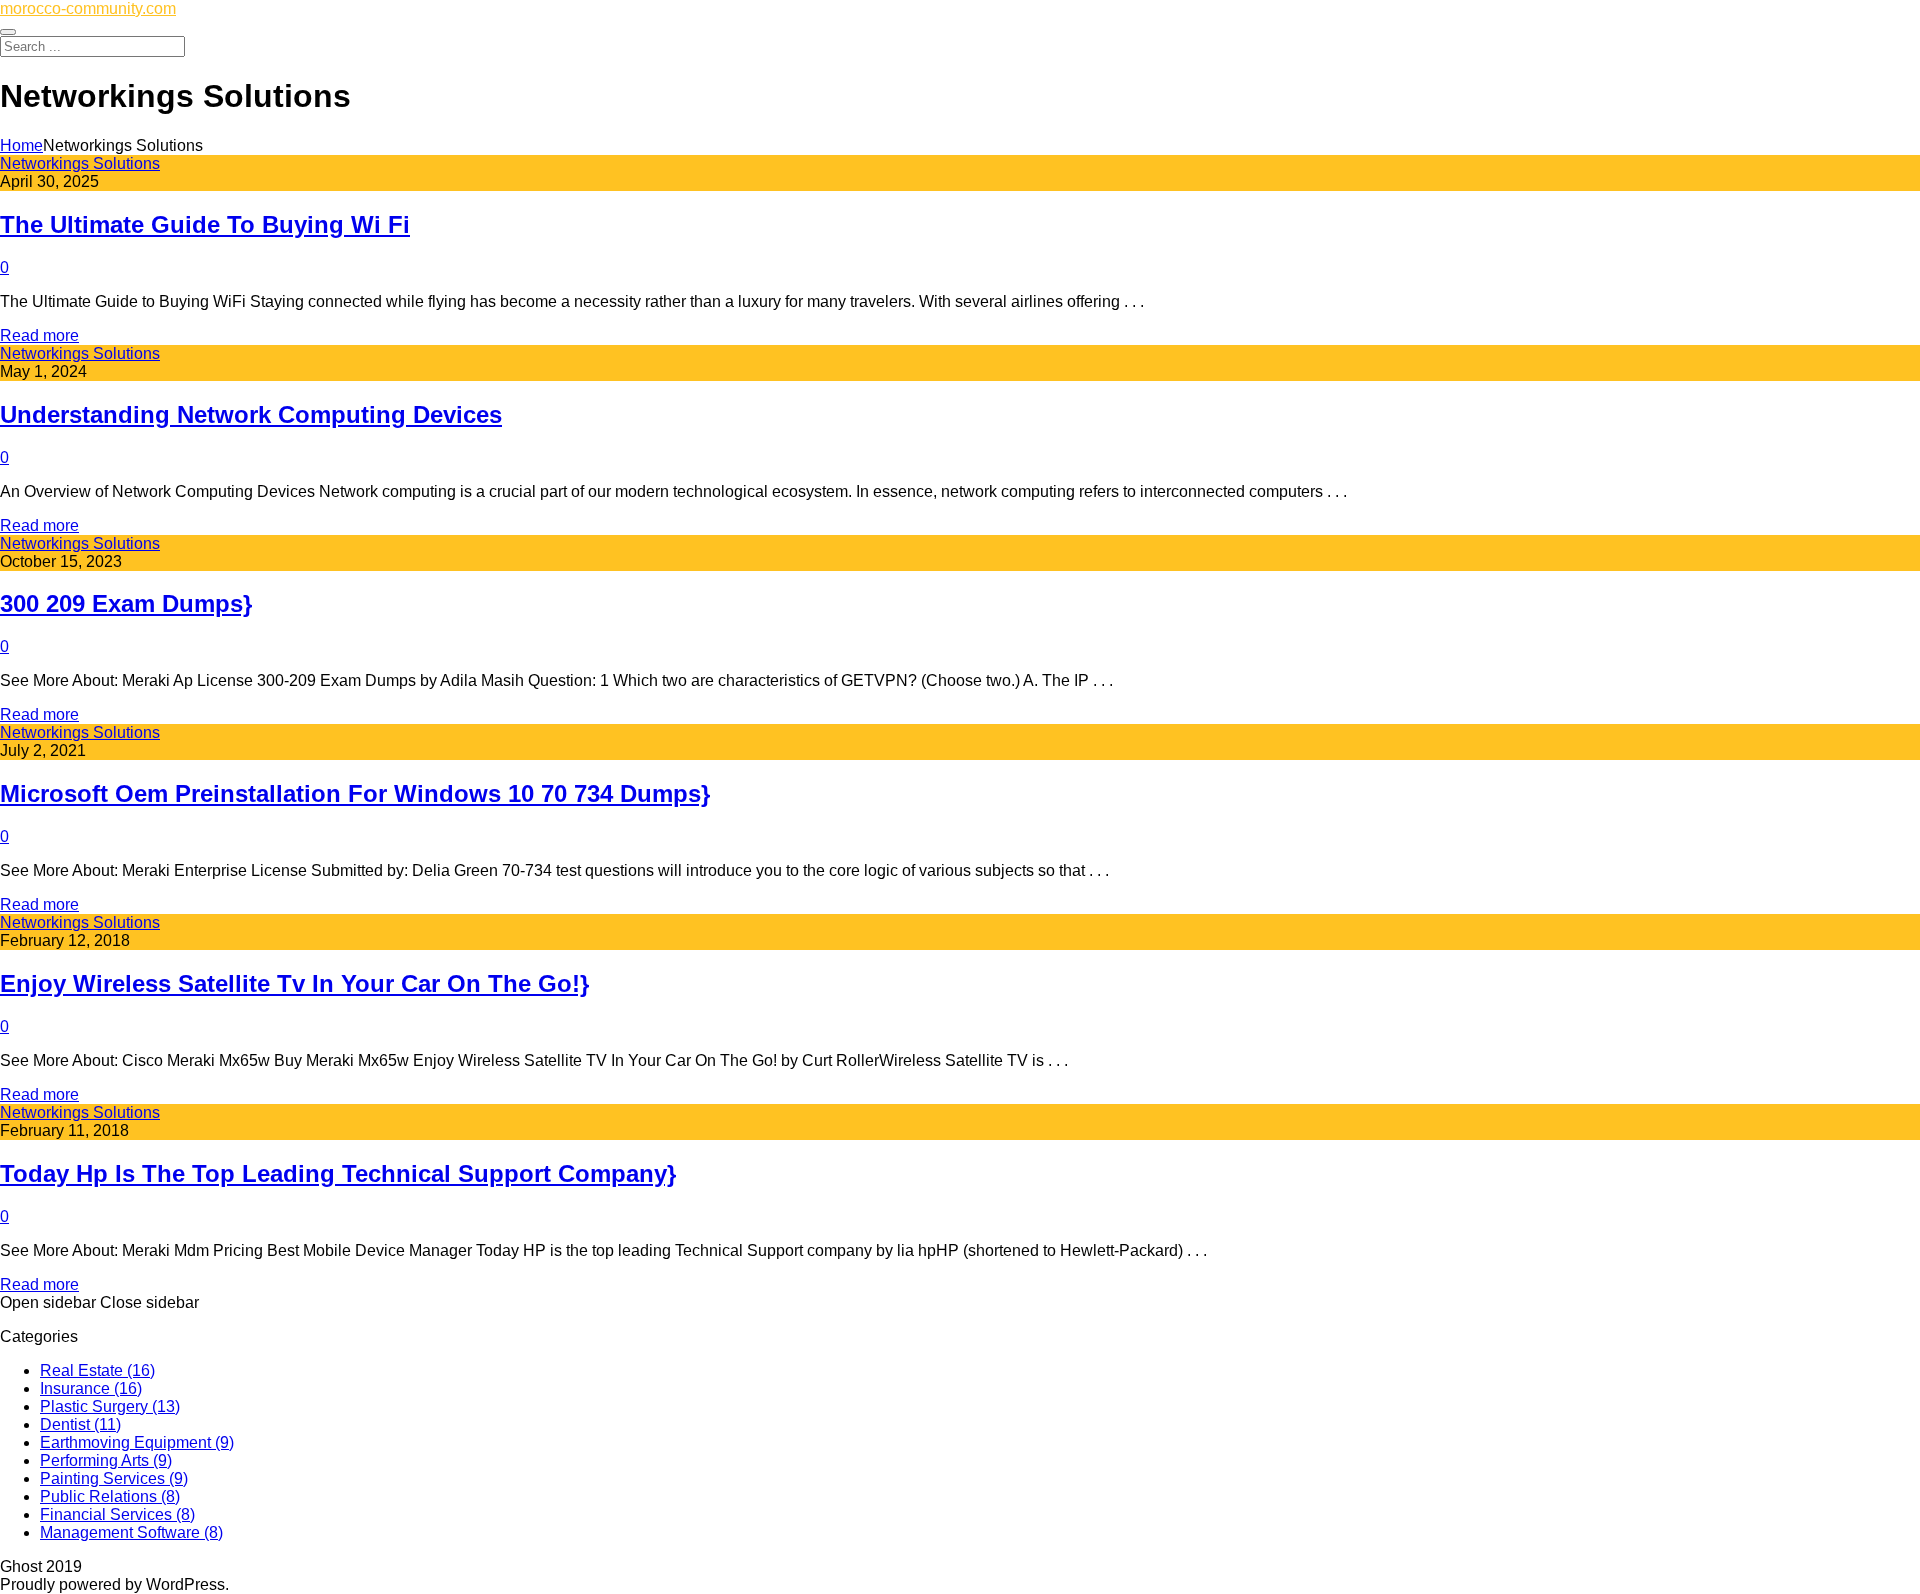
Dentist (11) (80, 1424)
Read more (39, 335)
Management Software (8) (131, 1532)
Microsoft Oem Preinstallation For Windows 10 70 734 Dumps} (355, 793)
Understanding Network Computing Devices (251, 414)
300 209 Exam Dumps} (126, 603)
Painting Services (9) (114, 1478)
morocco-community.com (88, 8)
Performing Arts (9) (106, 1460)
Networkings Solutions (80, 163)
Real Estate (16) (97, 1370)
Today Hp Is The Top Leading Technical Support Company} (338, 1173)
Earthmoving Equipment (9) (137, 1442)
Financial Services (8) (117, 1514)
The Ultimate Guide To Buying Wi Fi (205, 224)
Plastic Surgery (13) (110, 1406)
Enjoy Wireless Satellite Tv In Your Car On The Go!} (294, 983)
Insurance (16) (91, 1388)
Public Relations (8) (110, 1496)
